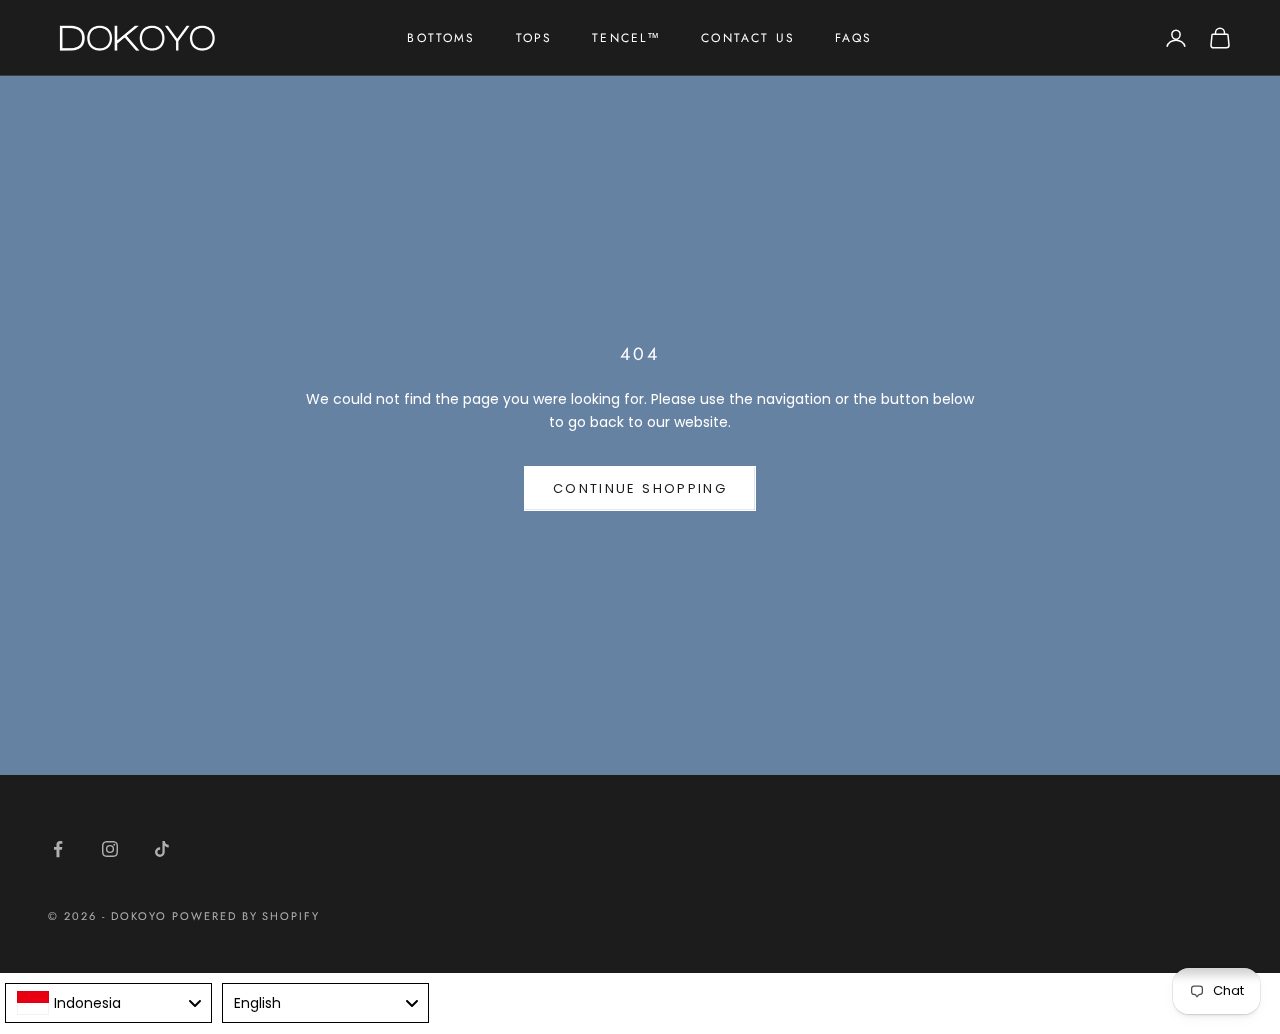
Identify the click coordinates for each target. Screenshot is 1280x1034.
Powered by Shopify (246, 916)
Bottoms (441, 38)
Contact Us (748, 38)
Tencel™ (626, 38)
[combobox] (108, 1003)
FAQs (854, 38)
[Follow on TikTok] (162, 849)
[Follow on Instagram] (110, 849)
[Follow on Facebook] (58, 849)
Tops (534, 38)
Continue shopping (640, 488)
